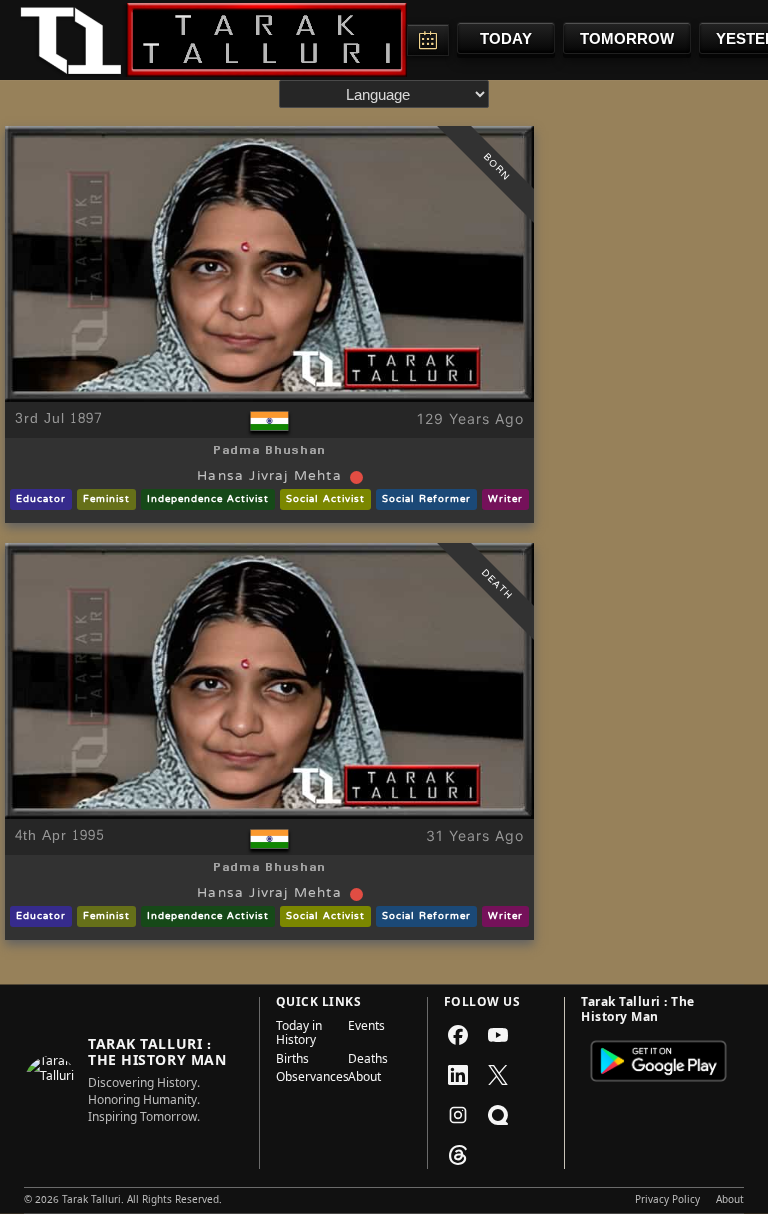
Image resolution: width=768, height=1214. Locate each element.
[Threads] (458, 1155)
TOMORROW (627, 38)
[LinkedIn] (458, 1075)
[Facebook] (458, 1035)
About (364, 1079)
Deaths (368, 1061)
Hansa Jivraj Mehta (269, 477)
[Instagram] (458, 1115)
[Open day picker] (428, 40)
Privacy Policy (667, 1201)
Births (292, 1061)
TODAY (506, 38)
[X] (498, 1075)
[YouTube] (498, 1035)
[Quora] (498, 1115)
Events (366, 1028)
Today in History (299, 1035)
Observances (306, 1079)
